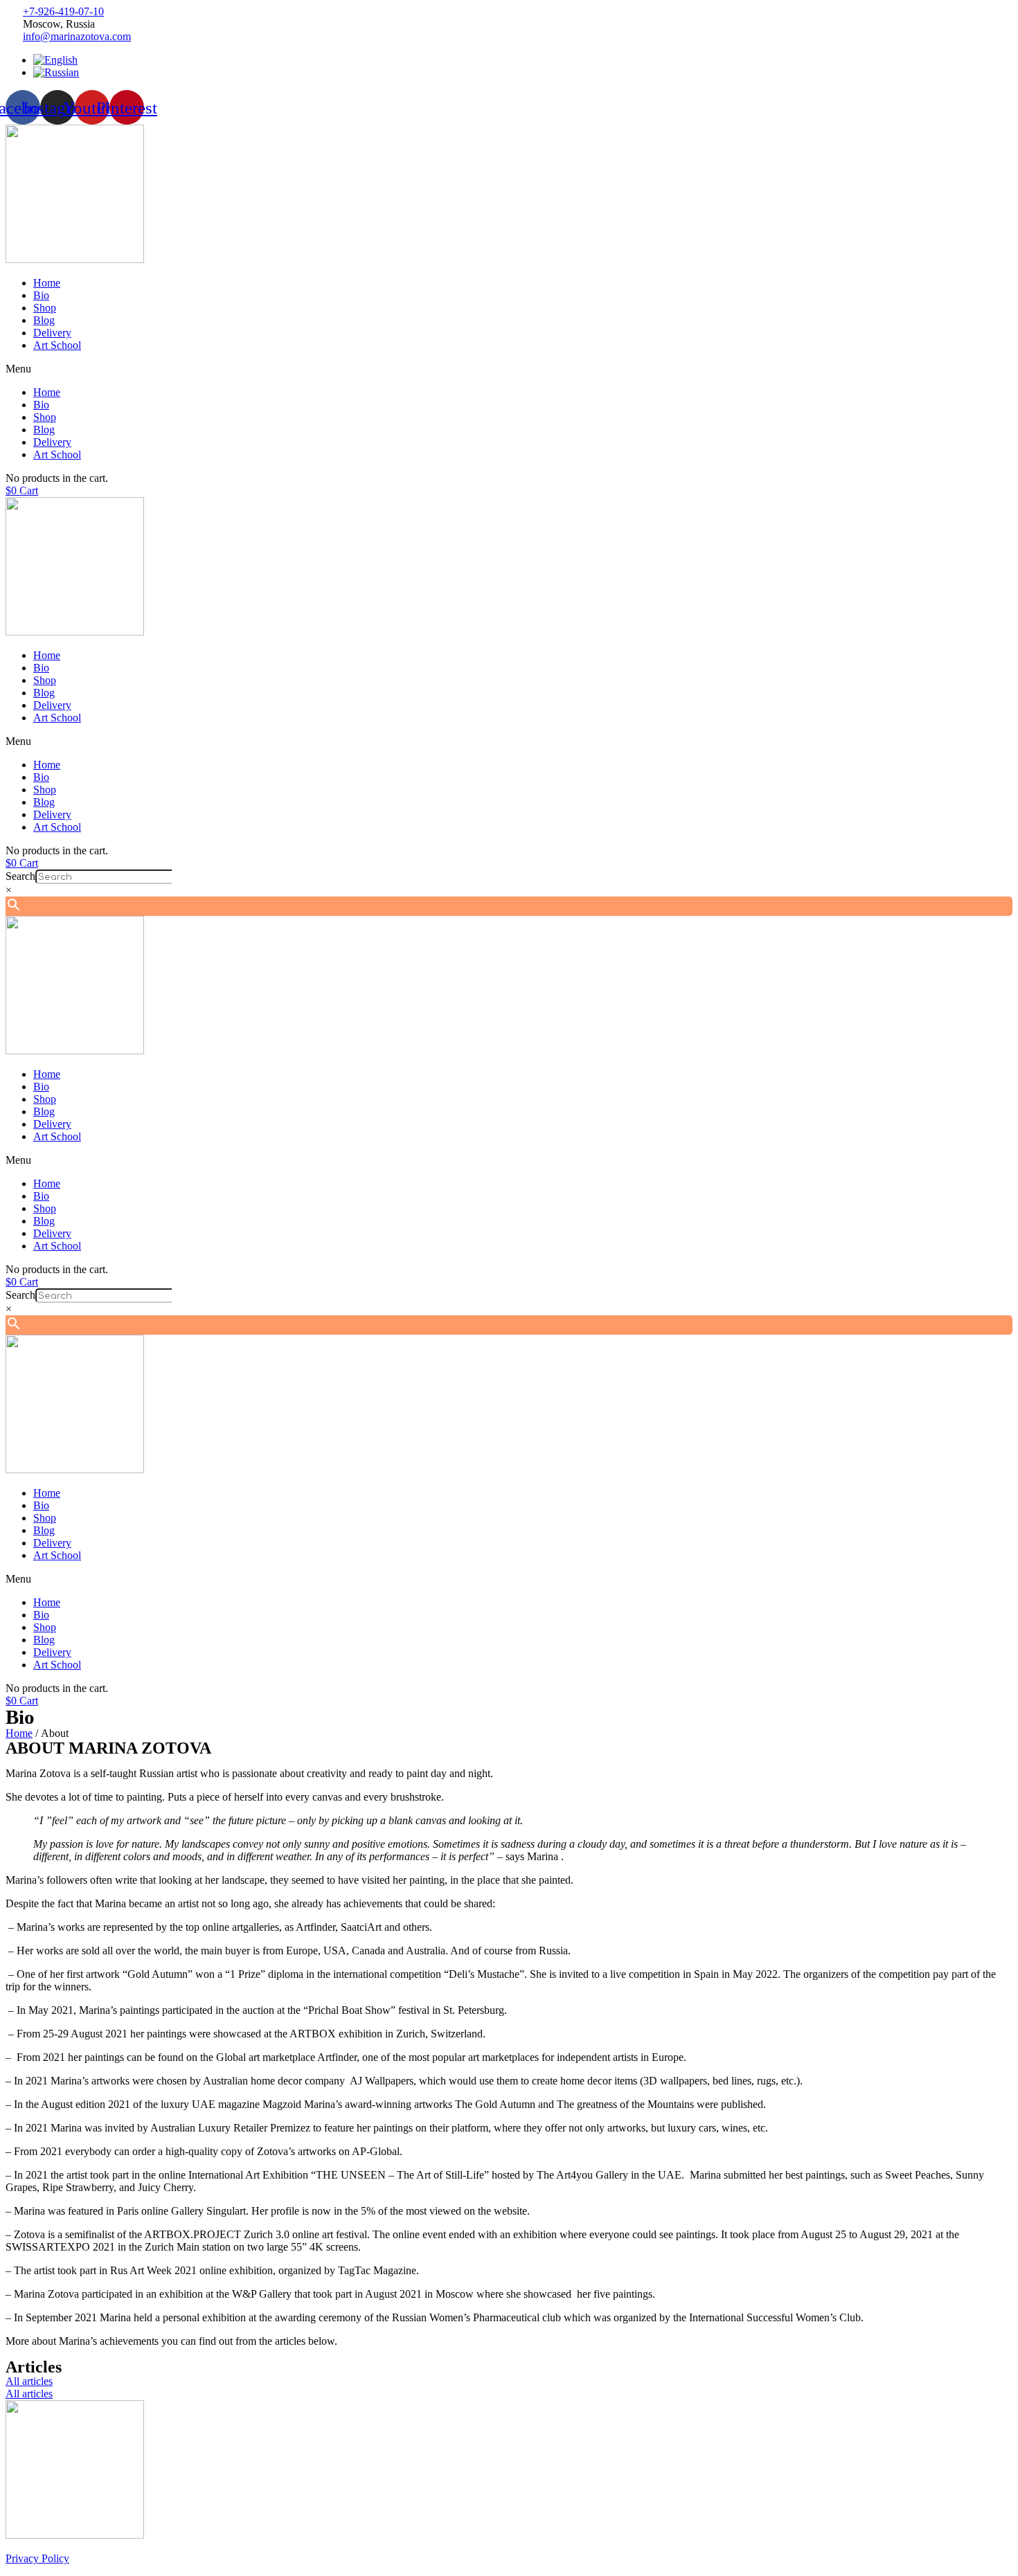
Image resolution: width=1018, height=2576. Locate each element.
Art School (57, 345)
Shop (45, 308)
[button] (509, 369)
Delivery (52, 333)
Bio (41, 295)
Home (47, 283)
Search (20, 876)
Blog (44, 320)
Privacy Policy (37, 2558)
